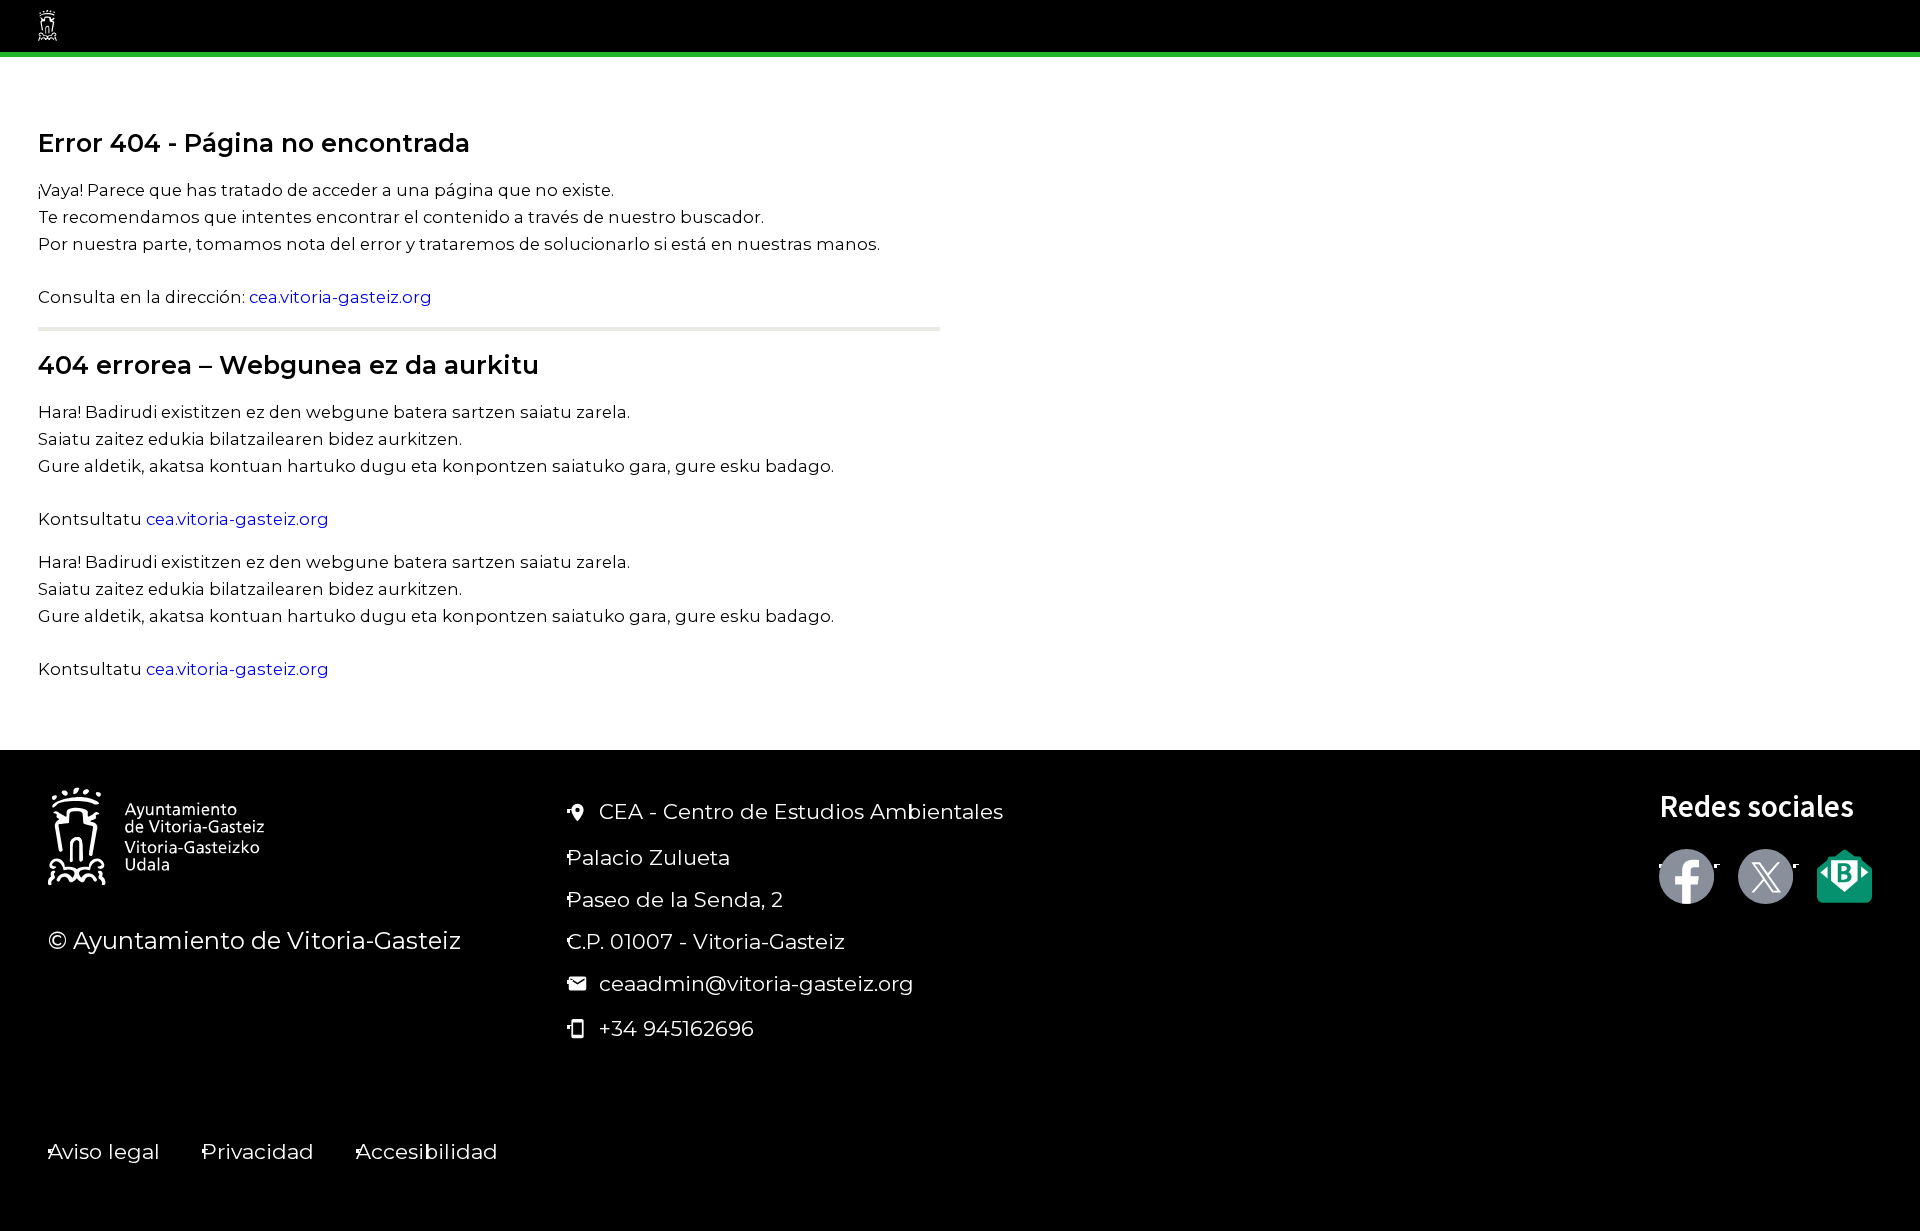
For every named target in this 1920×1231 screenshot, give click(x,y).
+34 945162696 (676, 1028)
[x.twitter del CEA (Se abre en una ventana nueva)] (1765, 876)
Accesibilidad (427, 1151)
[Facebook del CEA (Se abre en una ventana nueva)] (1686, 876)
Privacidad (258, 1151)
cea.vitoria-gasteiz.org (340, 297)
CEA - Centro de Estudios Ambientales (801, 811)
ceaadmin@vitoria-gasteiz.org (756, 983)
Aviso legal (104, 1151)
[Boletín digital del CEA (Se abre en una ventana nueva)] (1844, 876)
